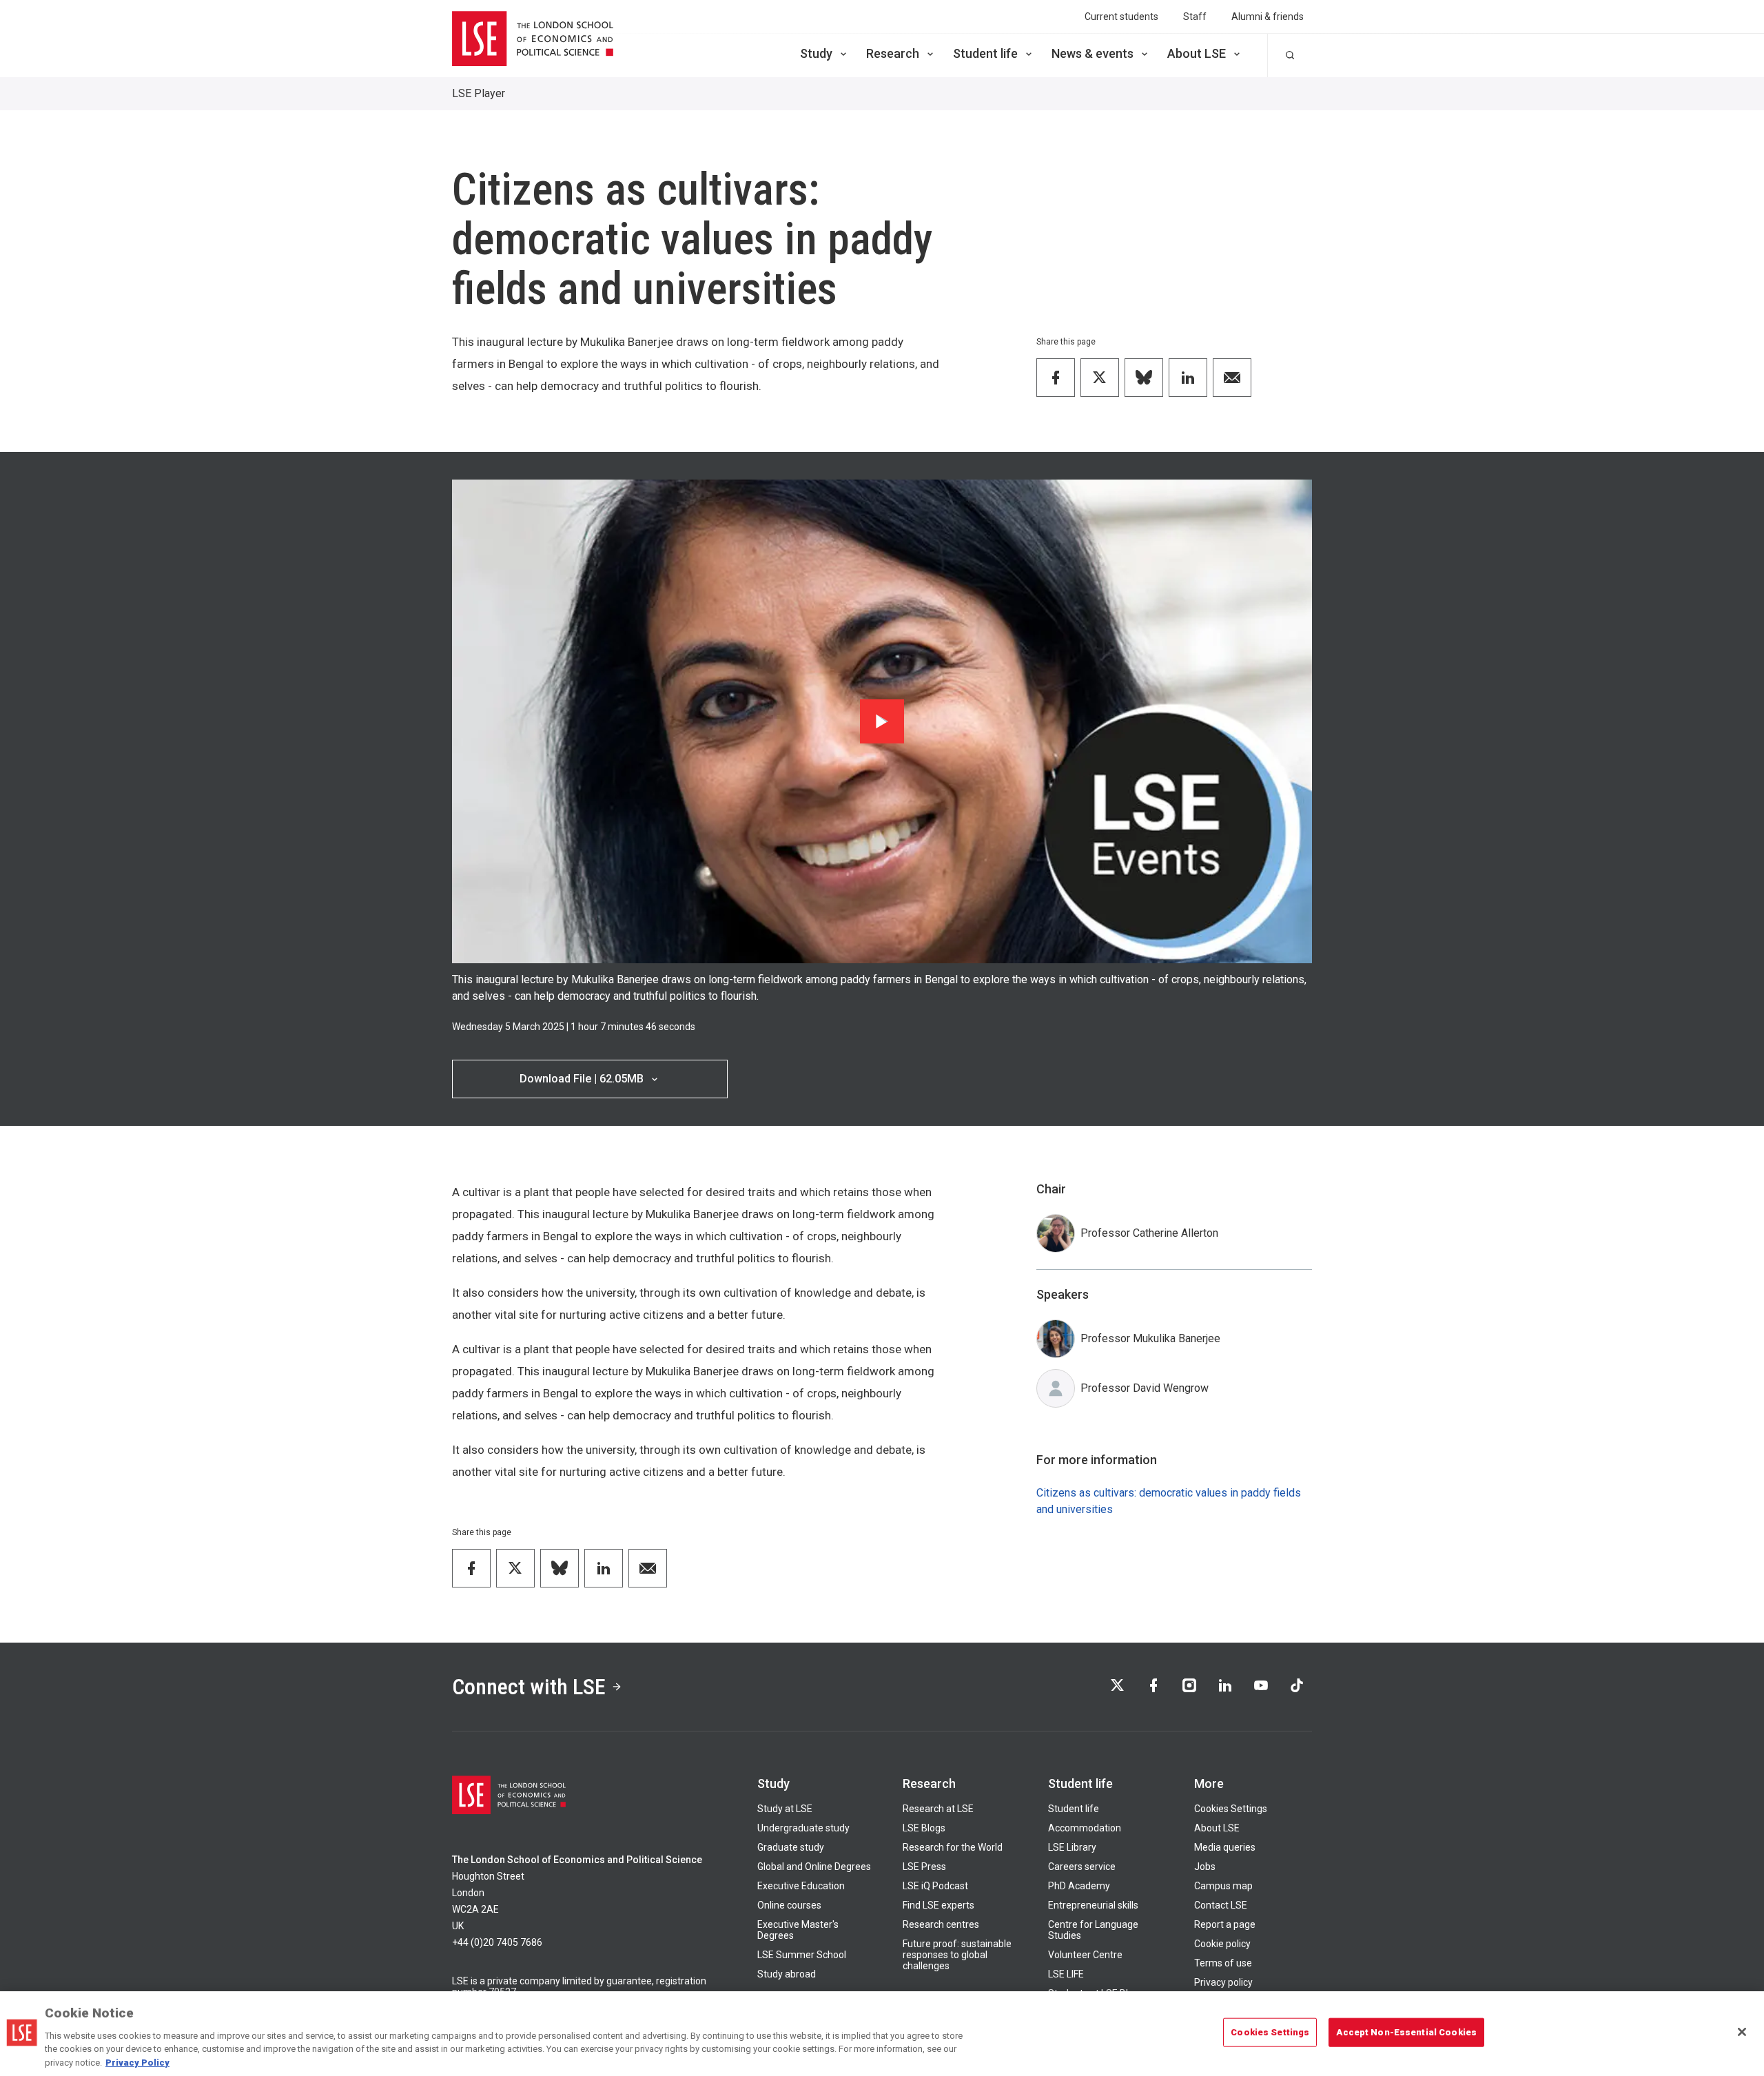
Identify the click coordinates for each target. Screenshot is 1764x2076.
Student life (985, 53)
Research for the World (953, 1847)
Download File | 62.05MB (582, 1079)
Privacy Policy (137, 2062)
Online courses (789, 1905)
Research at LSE (938, 1809)
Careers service (1082, 1867)
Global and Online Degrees (814, 1867)
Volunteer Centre (1085, 1955)
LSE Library (1072, 1847)
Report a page (1225, 1924)
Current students (1121, 17)
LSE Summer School (802, 1955)
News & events (1093, 53)
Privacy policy (1223, 1982)
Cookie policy (1222, 1944)
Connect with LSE (529, 1687)
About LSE (1197, 53)
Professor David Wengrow (1145, 1388)
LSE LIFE (1066, 1974)
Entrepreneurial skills (1093, 1905)
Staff (1195, 17)
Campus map (1223, 1886)
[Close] (1742, 2032)
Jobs (1205, 1867)
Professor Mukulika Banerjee (1150, 1338)
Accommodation (1085, 1828)
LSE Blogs (924, 1828)
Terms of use (1223, 1963)
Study (816, 53)
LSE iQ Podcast (935, 1886)
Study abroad (787, 1974)
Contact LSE (1221, 1905)
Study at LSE (785, 1809)
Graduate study (791, 1847)
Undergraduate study (803, 1828)
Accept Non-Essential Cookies (1406, 2032)
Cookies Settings (1231, 1809)
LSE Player (479, 93)
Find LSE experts (939, 1905)
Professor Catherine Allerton (1149, 1233)
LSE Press (924, 1867)
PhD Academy (1079, 1886)
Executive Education (801, 1886)
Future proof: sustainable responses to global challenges (957, 1955)
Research (893, 53)
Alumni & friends (1268, 17)
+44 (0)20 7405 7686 (497, 1942)
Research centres (941, 1924)
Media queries (1225, 1847)
